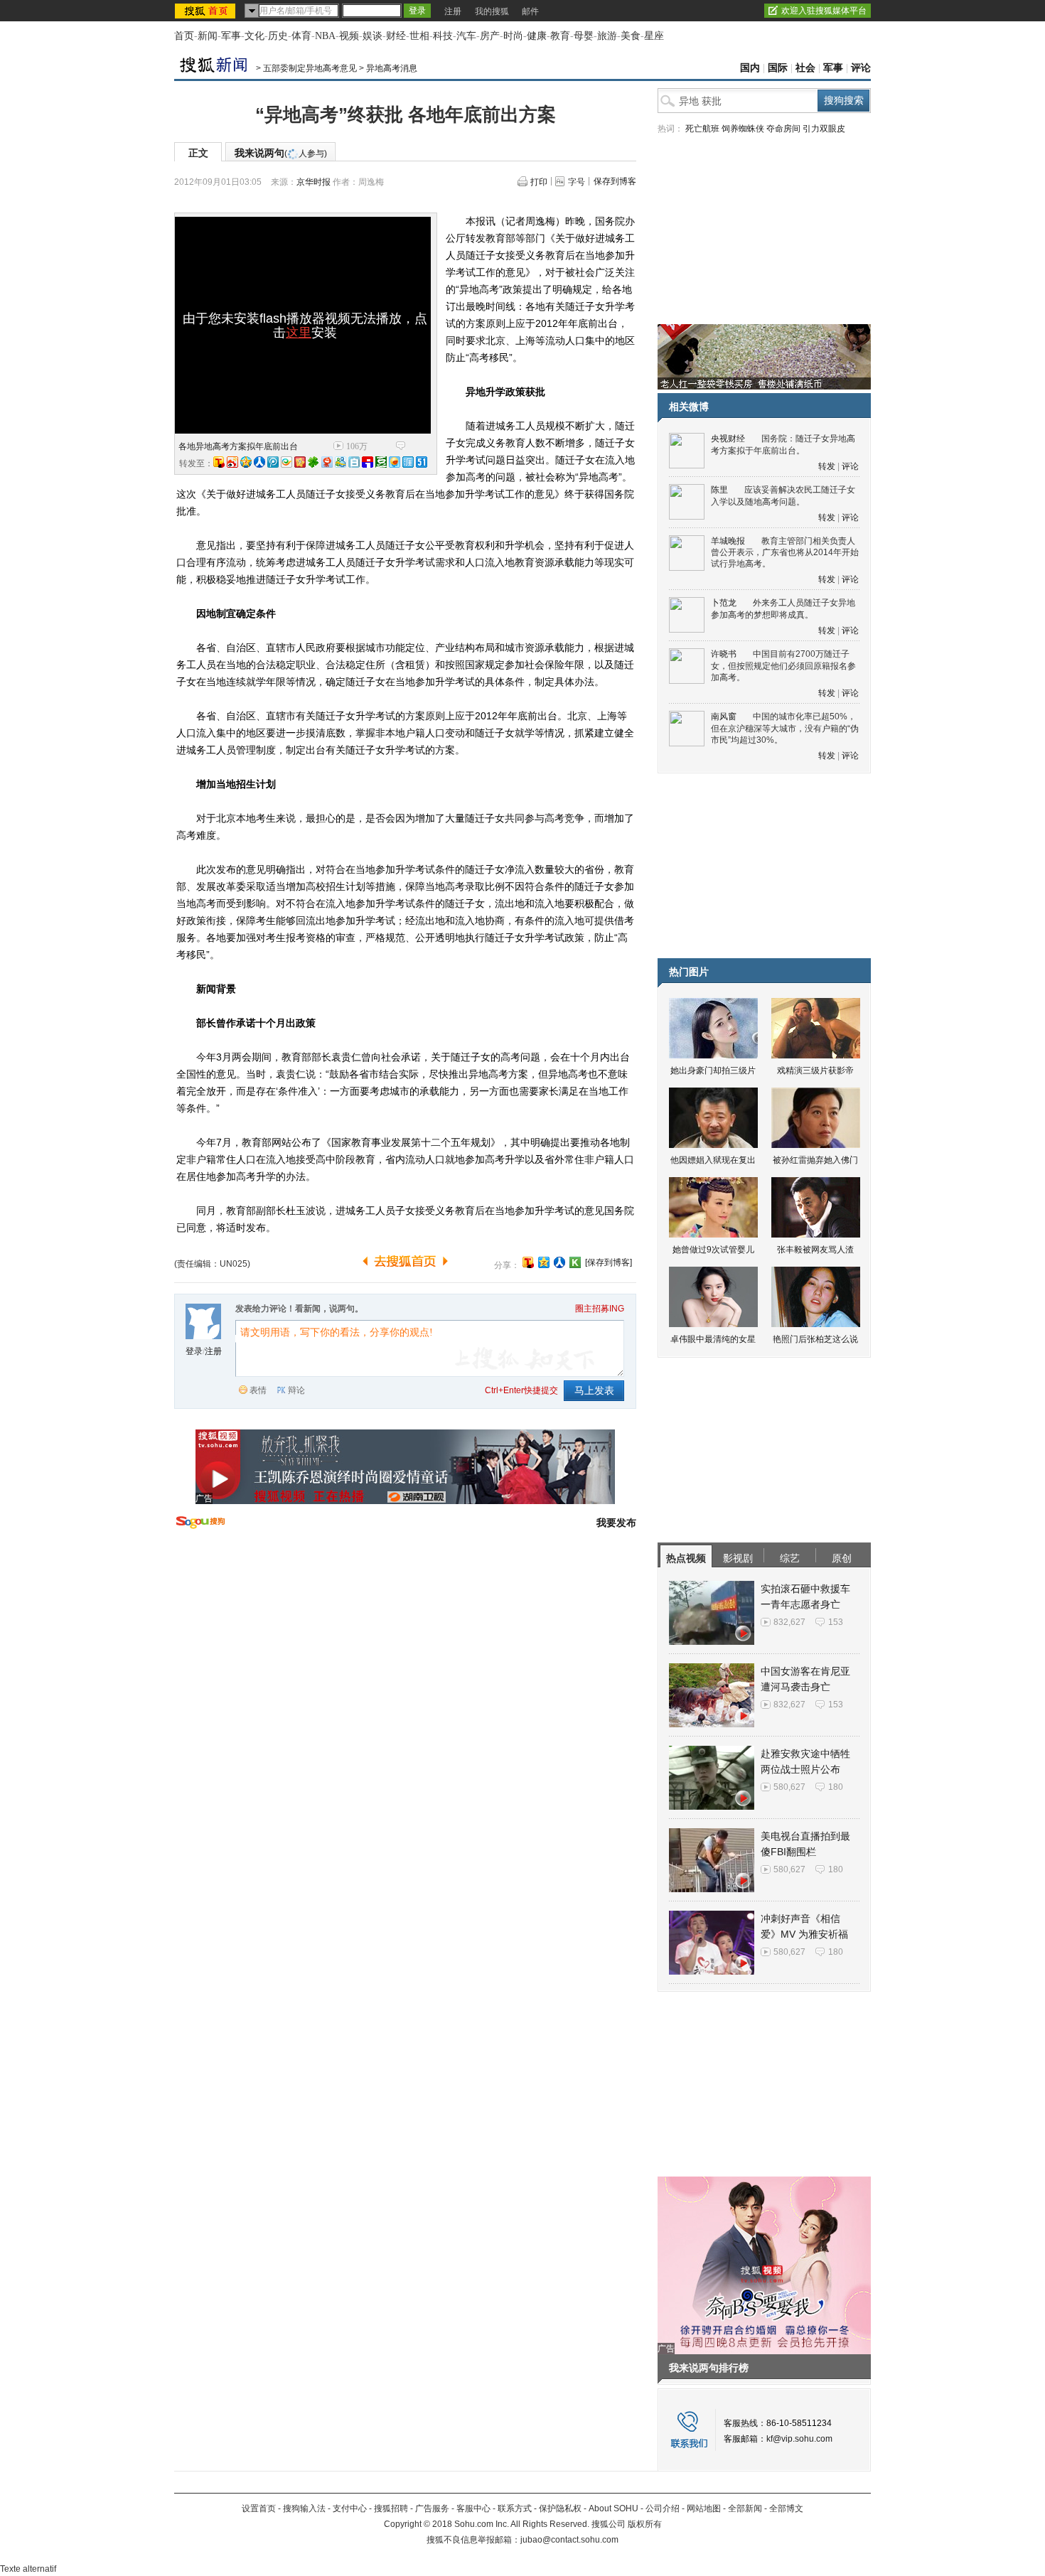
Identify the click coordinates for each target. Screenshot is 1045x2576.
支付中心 (350, 2508)
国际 (778, 68)
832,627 (789, 1622)
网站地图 (704, 2508)
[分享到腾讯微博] (273, 462)
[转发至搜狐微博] (219, 462)
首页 (184, 36)
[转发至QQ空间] (246, 462)
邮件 (530, 11)
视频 (349, 36)
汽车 (466, 36)
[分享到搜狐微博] (528, 1262)
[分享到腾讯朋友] (313, 462)
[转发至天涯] (408, 462)
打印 (539, 182)
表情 (258, 1390)
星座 (654, 36)
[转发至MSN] (341, 462)
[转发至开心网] (300, 462)
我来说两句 (281, 153)
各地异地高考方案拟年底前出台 (238, 446)
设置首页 (259, 2508)
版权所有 (645, 2524)
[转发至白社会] (354, 462)
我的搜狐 (492, 11)
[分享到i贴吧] (368, 462)
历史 (278, 36)
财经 (396, 36)
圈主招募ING (600, 1309)
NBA (325, 36)
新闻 (208, 36)
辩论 (296, 1390)
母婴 (584, 36)
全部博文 (786, 2508)
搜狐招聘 (391, 2508)
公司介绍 (663, 2508)
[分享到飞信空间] (395, 462)
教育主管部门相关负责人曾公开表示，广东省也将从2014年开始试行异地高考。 (785, 553)
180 (836, 1787)
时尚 (513, 36)
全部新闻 (745, 2508)
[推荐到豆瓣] (381, 462)
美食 (631, 36)
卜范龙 (724, 603)
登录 (194, 1351)
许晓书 (724, 654)
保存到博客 (615, 181)
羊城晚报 (728, 541)
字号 (577, 182)
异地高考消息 (392, 68)
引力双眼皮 (824, 129)
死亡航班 (702, 129)
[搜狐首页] (207, 11)
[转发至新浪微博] (232, 462)
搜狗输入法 (304, 2508)
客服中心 (473, 2508)
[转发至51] (422, 462)
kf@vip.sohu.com (799, 2439)
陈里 (719, 490)
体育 (301, 36)
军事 (231, 36)
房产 (490, 36)
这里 (299, 333)
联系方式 (515, 2508)
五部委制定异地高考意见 (310, 68)
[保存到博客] (609, 1262)
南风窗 (724, 717)
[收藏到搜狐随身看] (575, 1262)
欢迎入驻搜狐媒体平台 (824, 11)
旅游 (607, 36)
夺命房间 (783, 129)
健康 (537, 36)
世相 (419, 36)
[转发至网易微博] (327, 462)
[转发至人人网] (259, 462)
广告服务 (432, 2508)
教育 (560, 36)
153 (836, 1622)
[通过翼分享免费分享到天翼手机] (286, 462)
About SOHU (613, 2508)
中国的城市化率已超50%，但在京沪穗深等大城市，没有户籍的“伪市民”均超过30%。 (785, 728)
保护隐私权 (560, 2508)
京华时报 (313, 182)
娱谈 (373, 36)
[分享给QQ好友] (544, 1262)
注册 (453, 11)
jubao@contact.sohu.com (569, 2540)
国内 (750, 68)
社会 (805, 68)
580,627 (789, 1787)
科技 (443, 36)
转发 (827, 466)
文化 (254, 36)
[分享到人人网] (559, 1262)
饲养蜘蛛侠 (743, 129)
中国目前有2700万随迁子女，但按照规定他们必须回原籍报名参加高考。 (783, 666)
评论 (861, 68)
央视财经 (728, 439)
